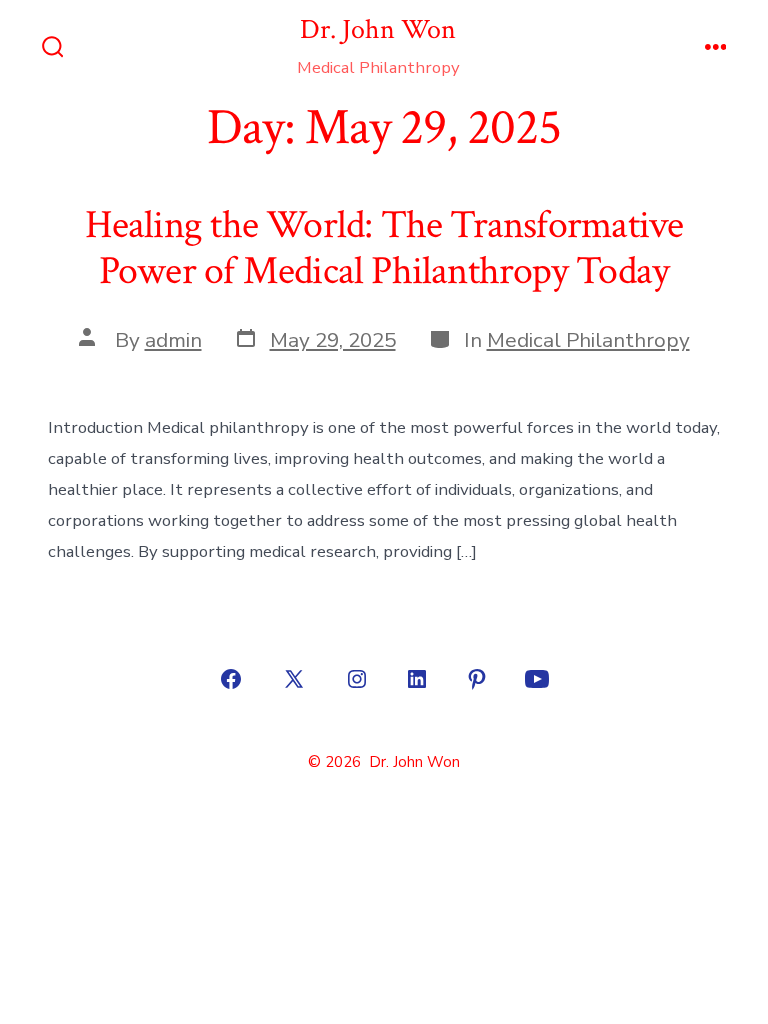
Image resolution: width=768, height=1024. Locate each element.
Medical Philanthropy (588, 340)
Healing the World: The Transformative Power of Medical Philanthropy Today (384, 248)
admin (173, 340)
